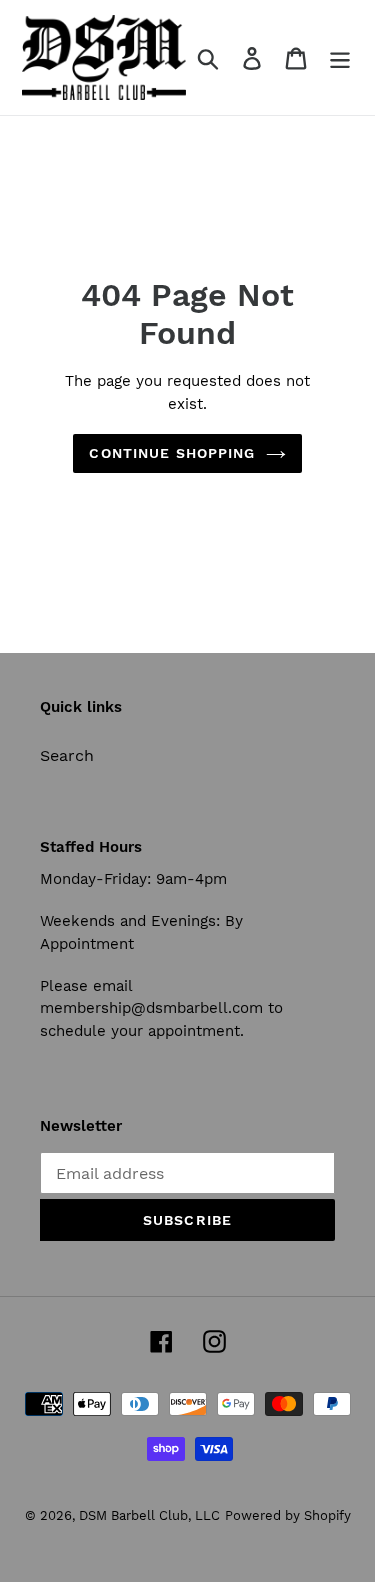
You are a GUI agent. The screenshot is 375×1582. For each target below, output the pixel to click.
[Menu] (340, 57)
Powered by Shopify (288, 1515)
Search (67, 755)
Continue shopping (172, 453)
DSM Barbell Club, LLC (149, 1515)
